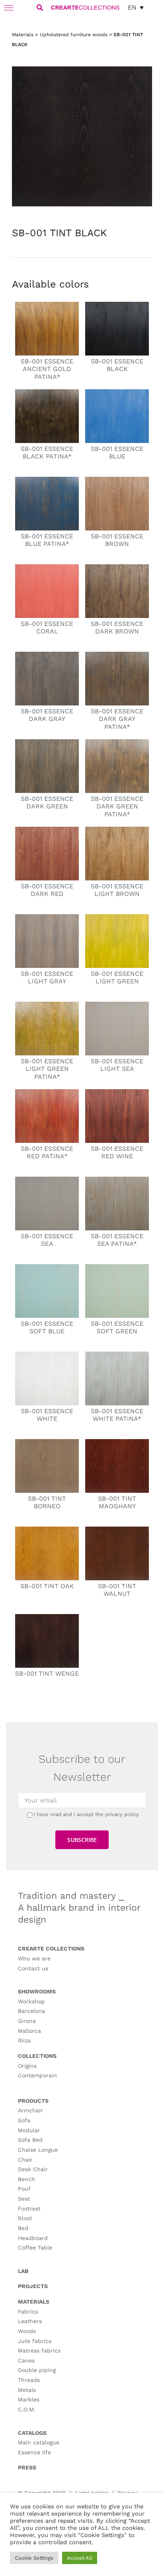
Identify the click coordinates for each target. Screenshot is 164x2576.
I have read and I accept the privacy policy (86, 1814)
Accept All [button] (80, 2558)
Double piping (37, 2370)
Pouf (24, 2189)
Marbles (29, 2399)
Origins (27, 2066)
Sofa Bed (30, 2140)
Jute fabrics (35, 2341)
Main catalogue (39, 2442)
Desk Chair (33, 2169)
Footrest (29, 2209)
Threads (29, 2380)
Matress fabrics (39, 2351)
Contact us (33, 1968)
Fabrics (28, 2312)
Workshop (31, 2001)
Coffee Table (35, 2248)
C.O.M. (27, 2409)
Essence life (34, 2452)
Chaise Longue (38, 2150)
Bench (26, 2179)
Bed (23, 2228)
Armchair (30, 2110)
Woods (27, 2331)
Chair (25, 2160)
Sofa (24, 2120)
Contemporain (37, 2075)
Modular (29, 2130)
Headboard (33, 2238)
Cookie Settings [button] (34, 2558)
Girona (27, 2021)
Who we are (34, 1958)
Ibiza (24, 2040)
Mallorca (29, 2031)
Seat (24, 2199)
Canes (26, 2360)
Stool (25, 2218)
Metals (27, 2390)
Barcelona (31, 2011)
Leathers (30, 2321)
